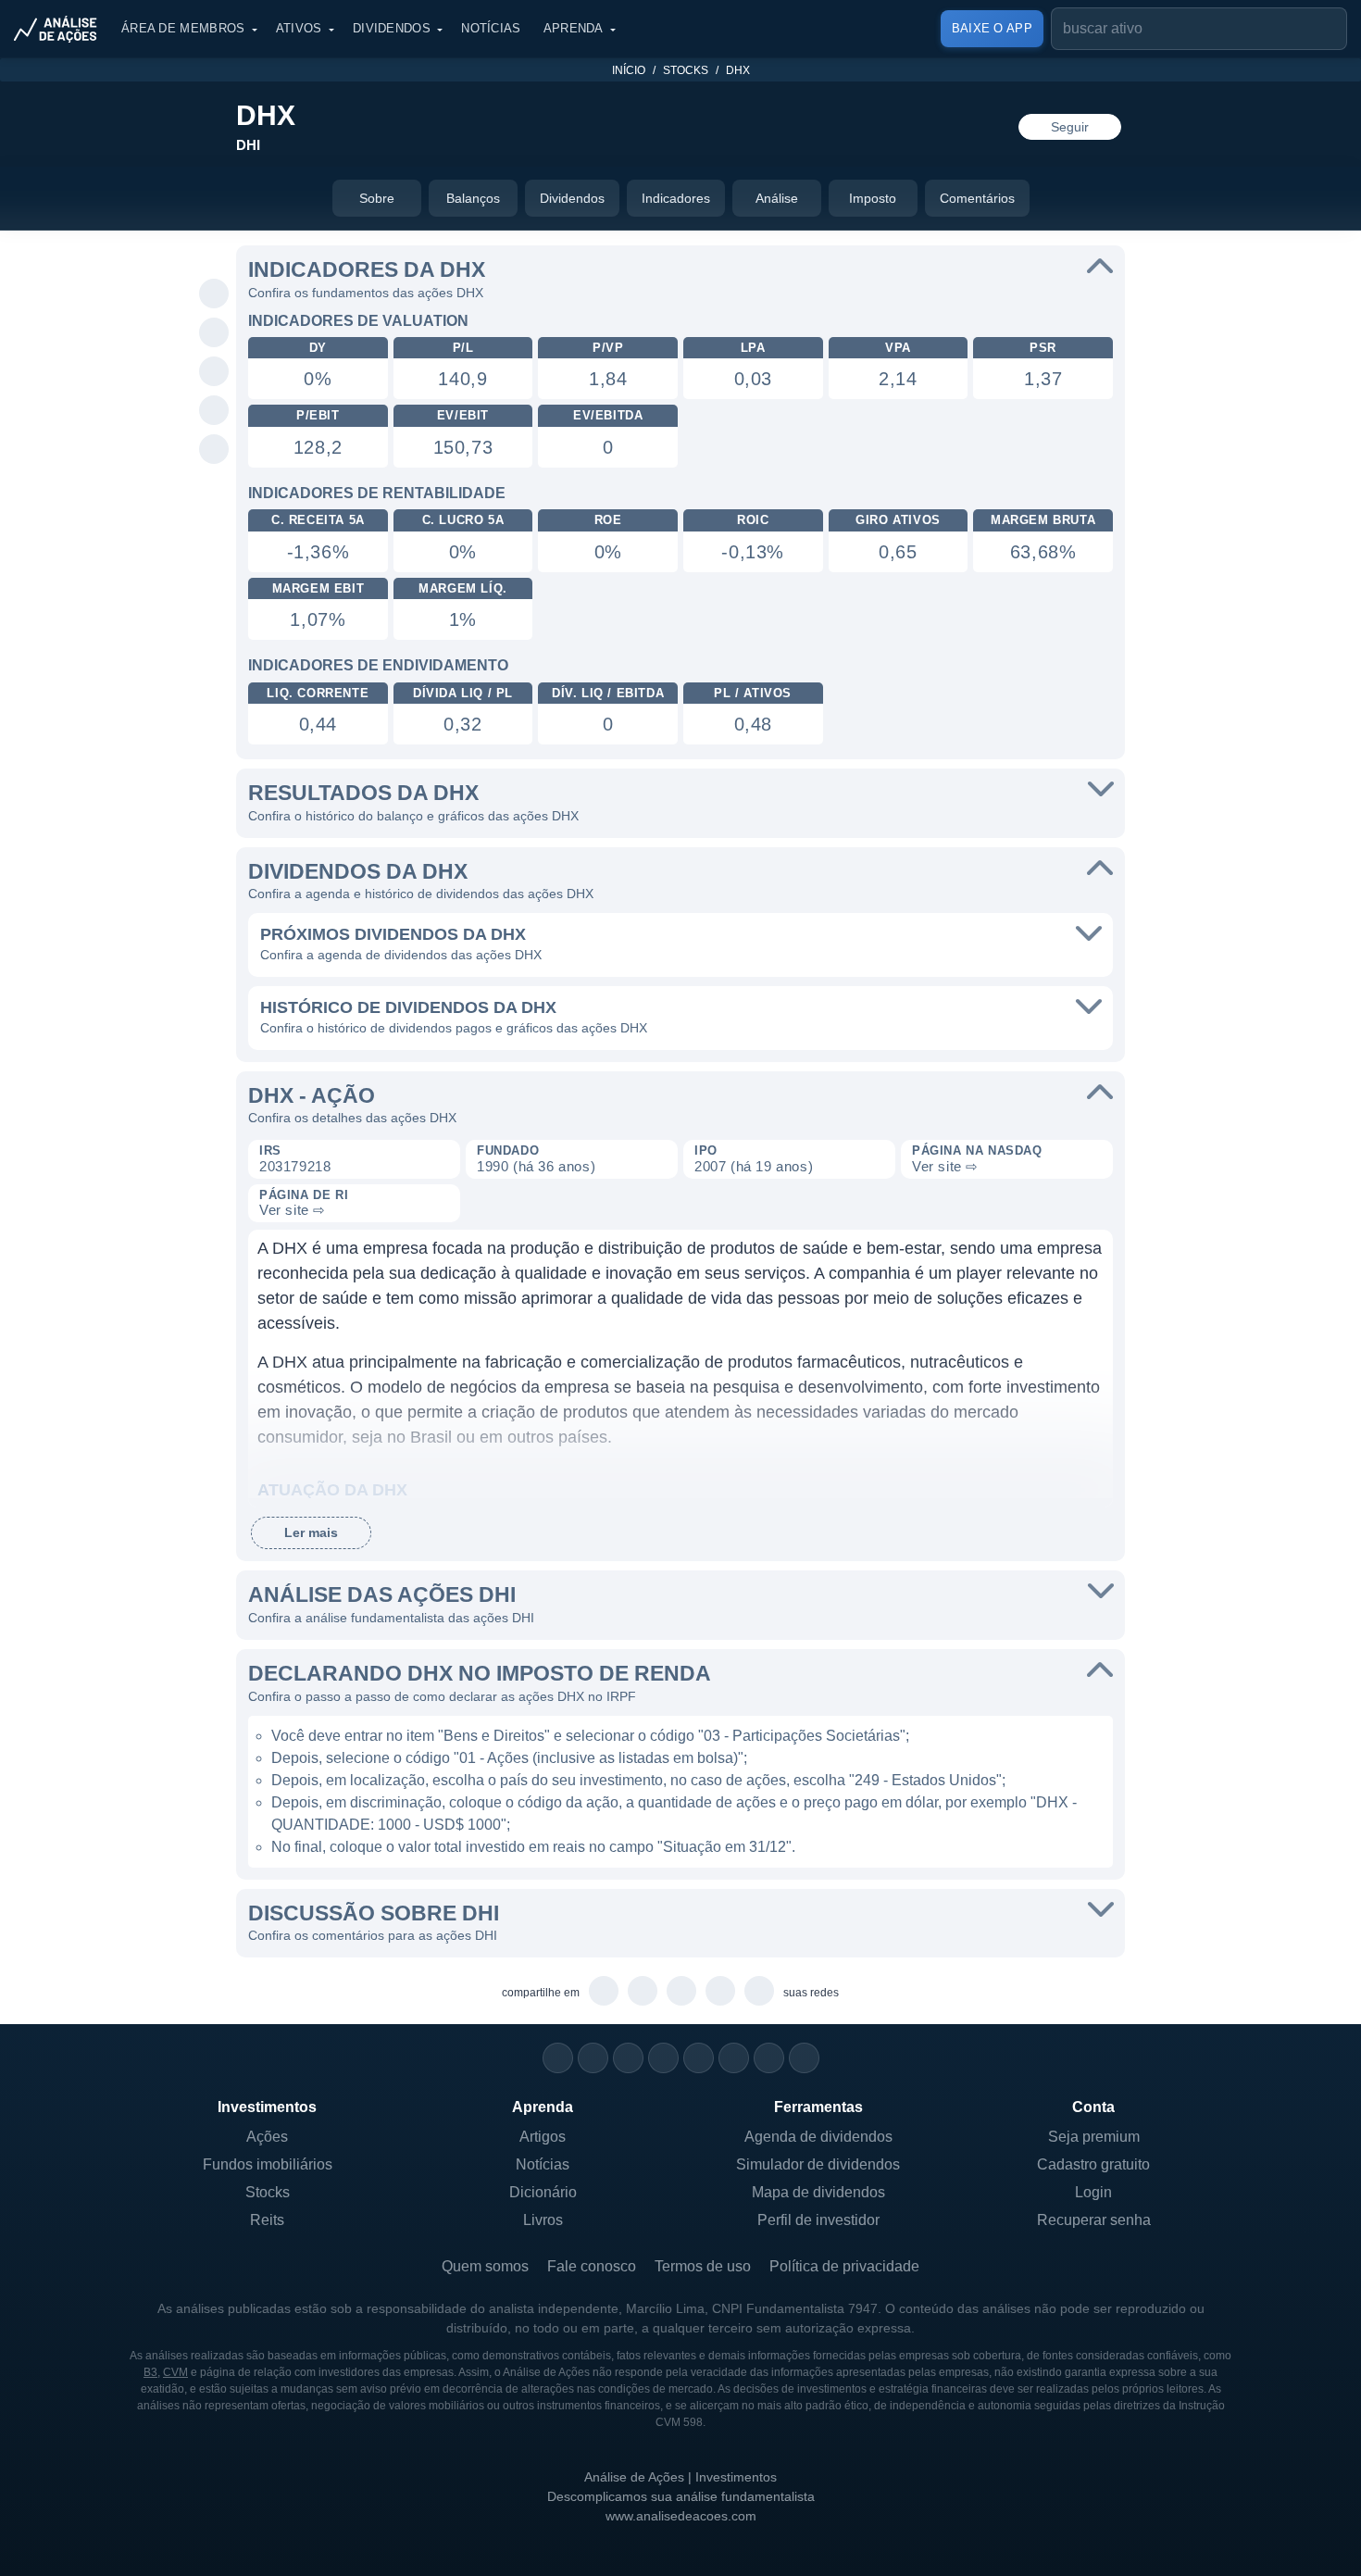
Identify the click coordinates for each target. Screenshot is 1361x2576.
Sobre (377, 198)
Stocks (686, 70)
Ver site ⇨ (945, 1166)
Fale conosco (592, 2266)
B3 (150, 2372)
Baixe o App (992, 28)
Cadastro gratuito (1093, 2164)
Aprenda (574, 28)
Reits (267, 2220)
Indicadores (676, 198)
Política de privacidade (844, 2266)
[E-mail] (804, 2058)
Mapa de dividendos (818, 2192)
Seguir (1070, 127)
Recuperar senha (1094, 2220)
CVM (175, 2372)
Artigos (543, 2137)
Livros (543, 2220)
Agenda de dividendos (818, 2137)
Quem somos (485, 2266)
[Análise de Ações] (61, 29)
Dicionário (543, 2192)
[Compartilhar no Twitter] (214, 411)
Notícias (491, 28)
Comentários (977, 198)
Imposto (873, 198)
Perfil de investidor (818, 2220)
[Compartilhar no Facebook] (214, 372)
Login (1093, 2192)
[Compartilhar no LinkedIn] (214, 450)
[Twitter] (628, 2058)
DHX (738, 70)
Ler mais (311, 1532)
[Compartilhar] (214, 256)
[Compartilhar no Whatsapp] (214, 294)
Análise (777, 198)
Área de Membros (183, 28)
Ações (267, 2137)
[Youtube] (699, 2058)
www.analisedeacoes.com (681, 2516)
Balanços (473, 198)
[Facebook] (593, 2058)
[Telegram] (663, 2058)
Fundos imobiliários (268, 2164)
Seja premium (1094, 2137)
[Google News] (734, 2058)
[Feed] (769, 2058)
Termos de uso (703, 2266)
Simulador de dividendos (818, 2164)
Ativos (299, 28)
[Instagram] (558, 2058)
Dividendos (392, 28)
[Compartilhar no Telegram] (214, 333)
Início (629, 70)
